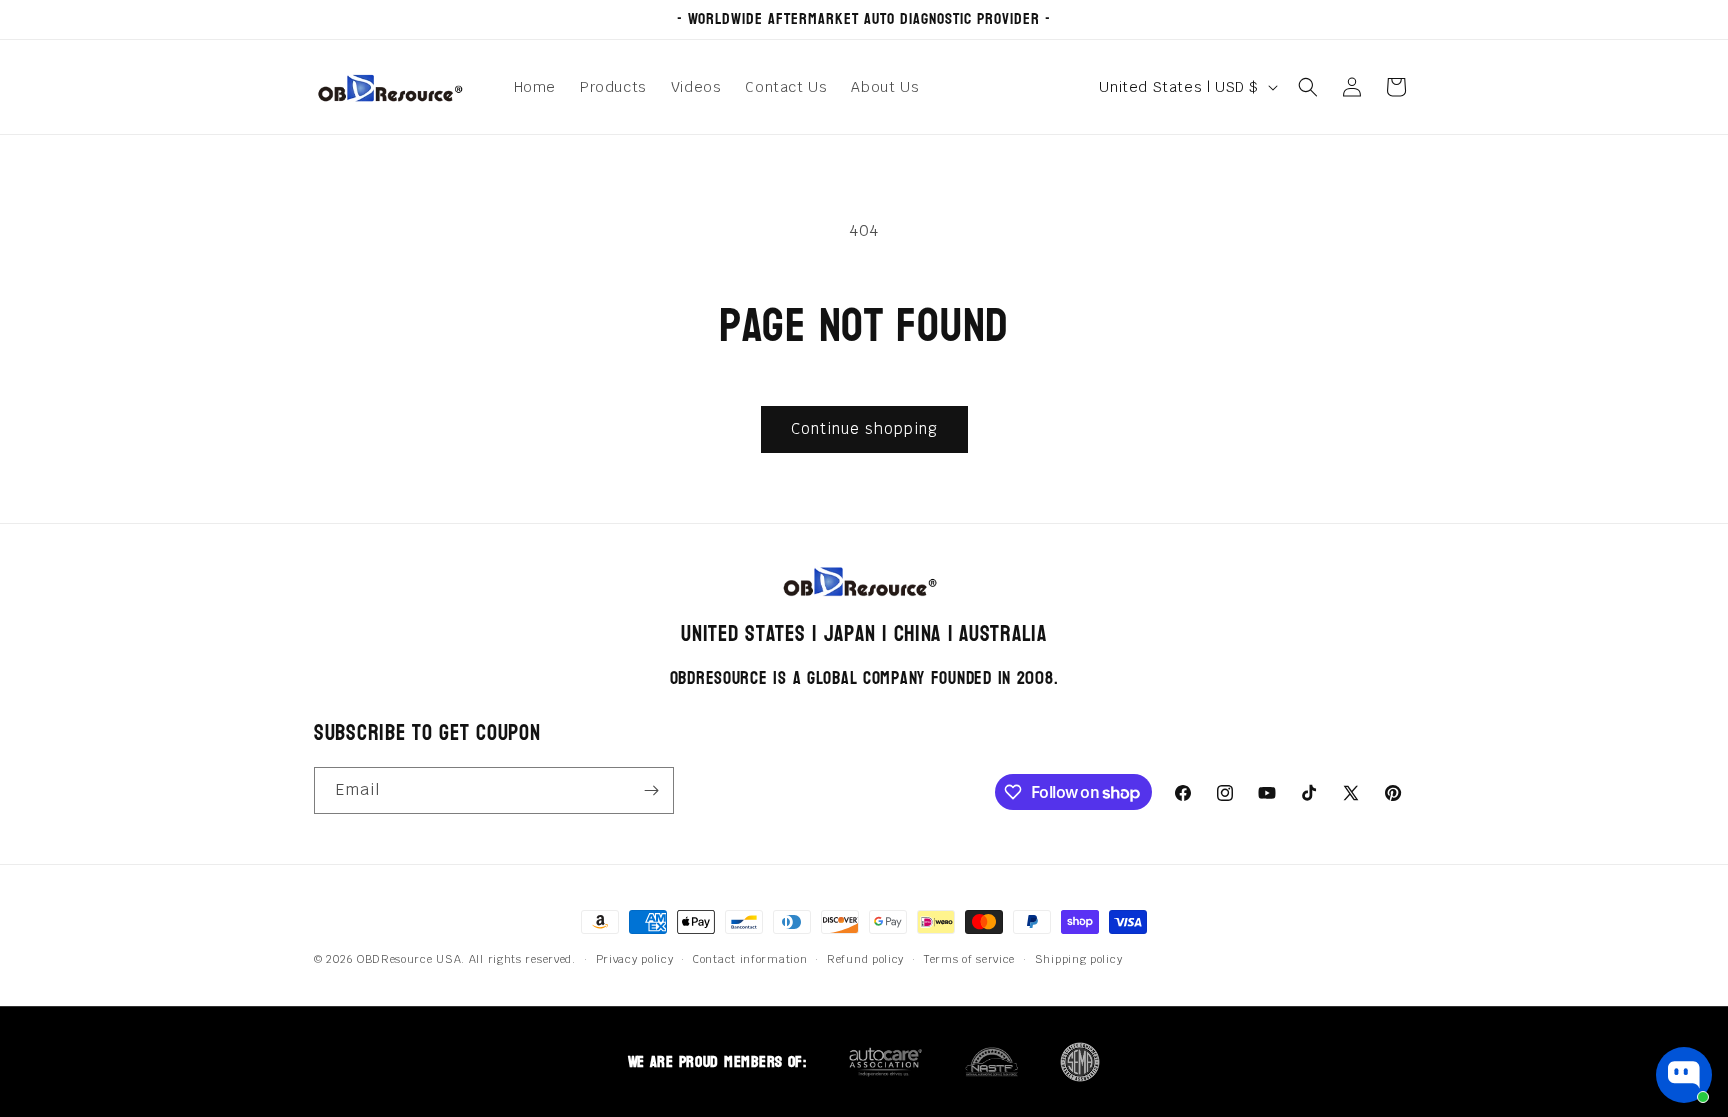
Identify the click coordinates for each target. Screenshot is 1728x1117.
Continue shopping (864, 428)
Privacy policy (635, 959)
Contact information (750, 959)
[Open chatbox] (1684, 1075)
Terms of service (969, 959)
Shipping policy (1079, 959)
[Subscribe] (651, 790)
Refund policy (865, 959)
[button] (1308, 87)
